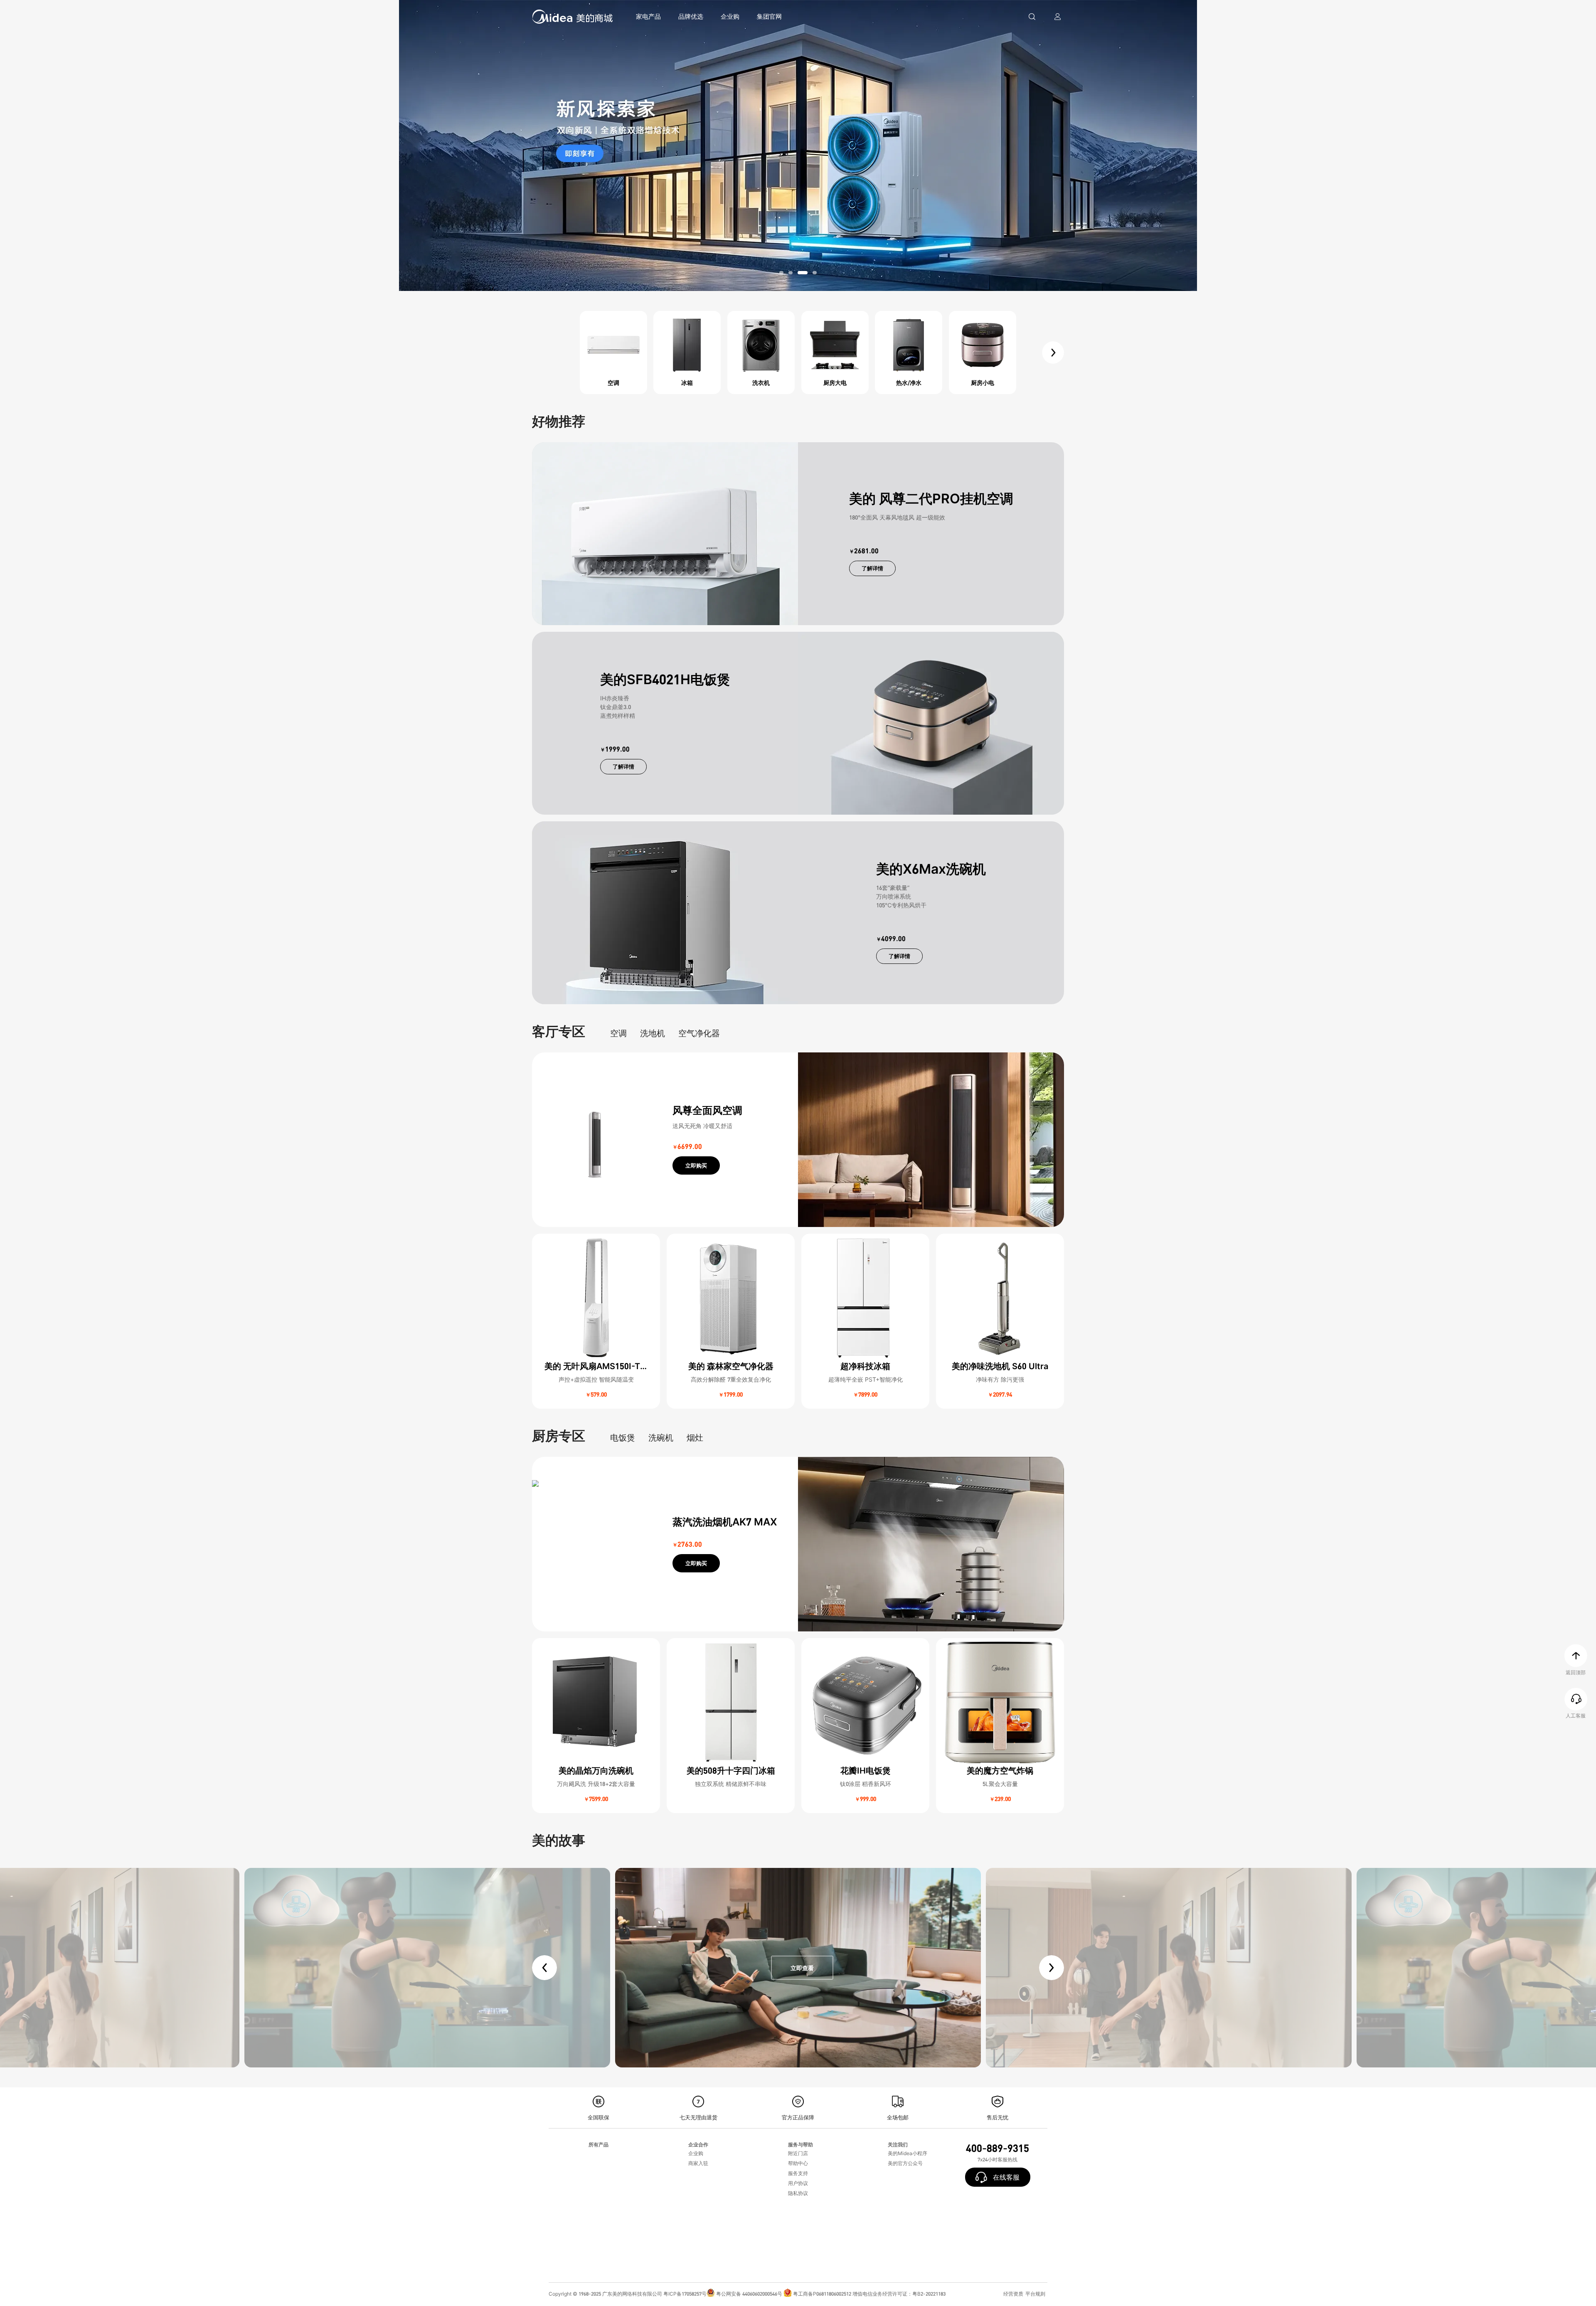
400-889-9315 (997, 2148)
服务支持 (798, 2173)
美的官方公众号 (905, 2163)
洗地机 (653, 1033)
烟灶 (695, 1438)
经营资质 (1013, 2294)
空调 (618, 1033)
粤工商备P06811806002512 (822, 2294)
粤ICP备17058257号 (685, 2294)
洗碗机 (661, 1438)
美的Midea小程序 (908, 2153)
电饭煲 (623, 1438)
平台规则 (1035, 2294)
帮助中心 (798, 2163)
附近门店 (798, 2153)
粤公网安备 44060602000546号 (749, 2294)
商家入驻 (698, 2163)
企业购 (730, 16)
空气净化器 (699, 1033)
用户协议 (798, 2183)
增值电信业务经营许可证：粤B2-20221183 (899, 2294)
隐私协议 (798, 2193)
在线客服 (1011, 2177)
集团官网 (769, 16)
